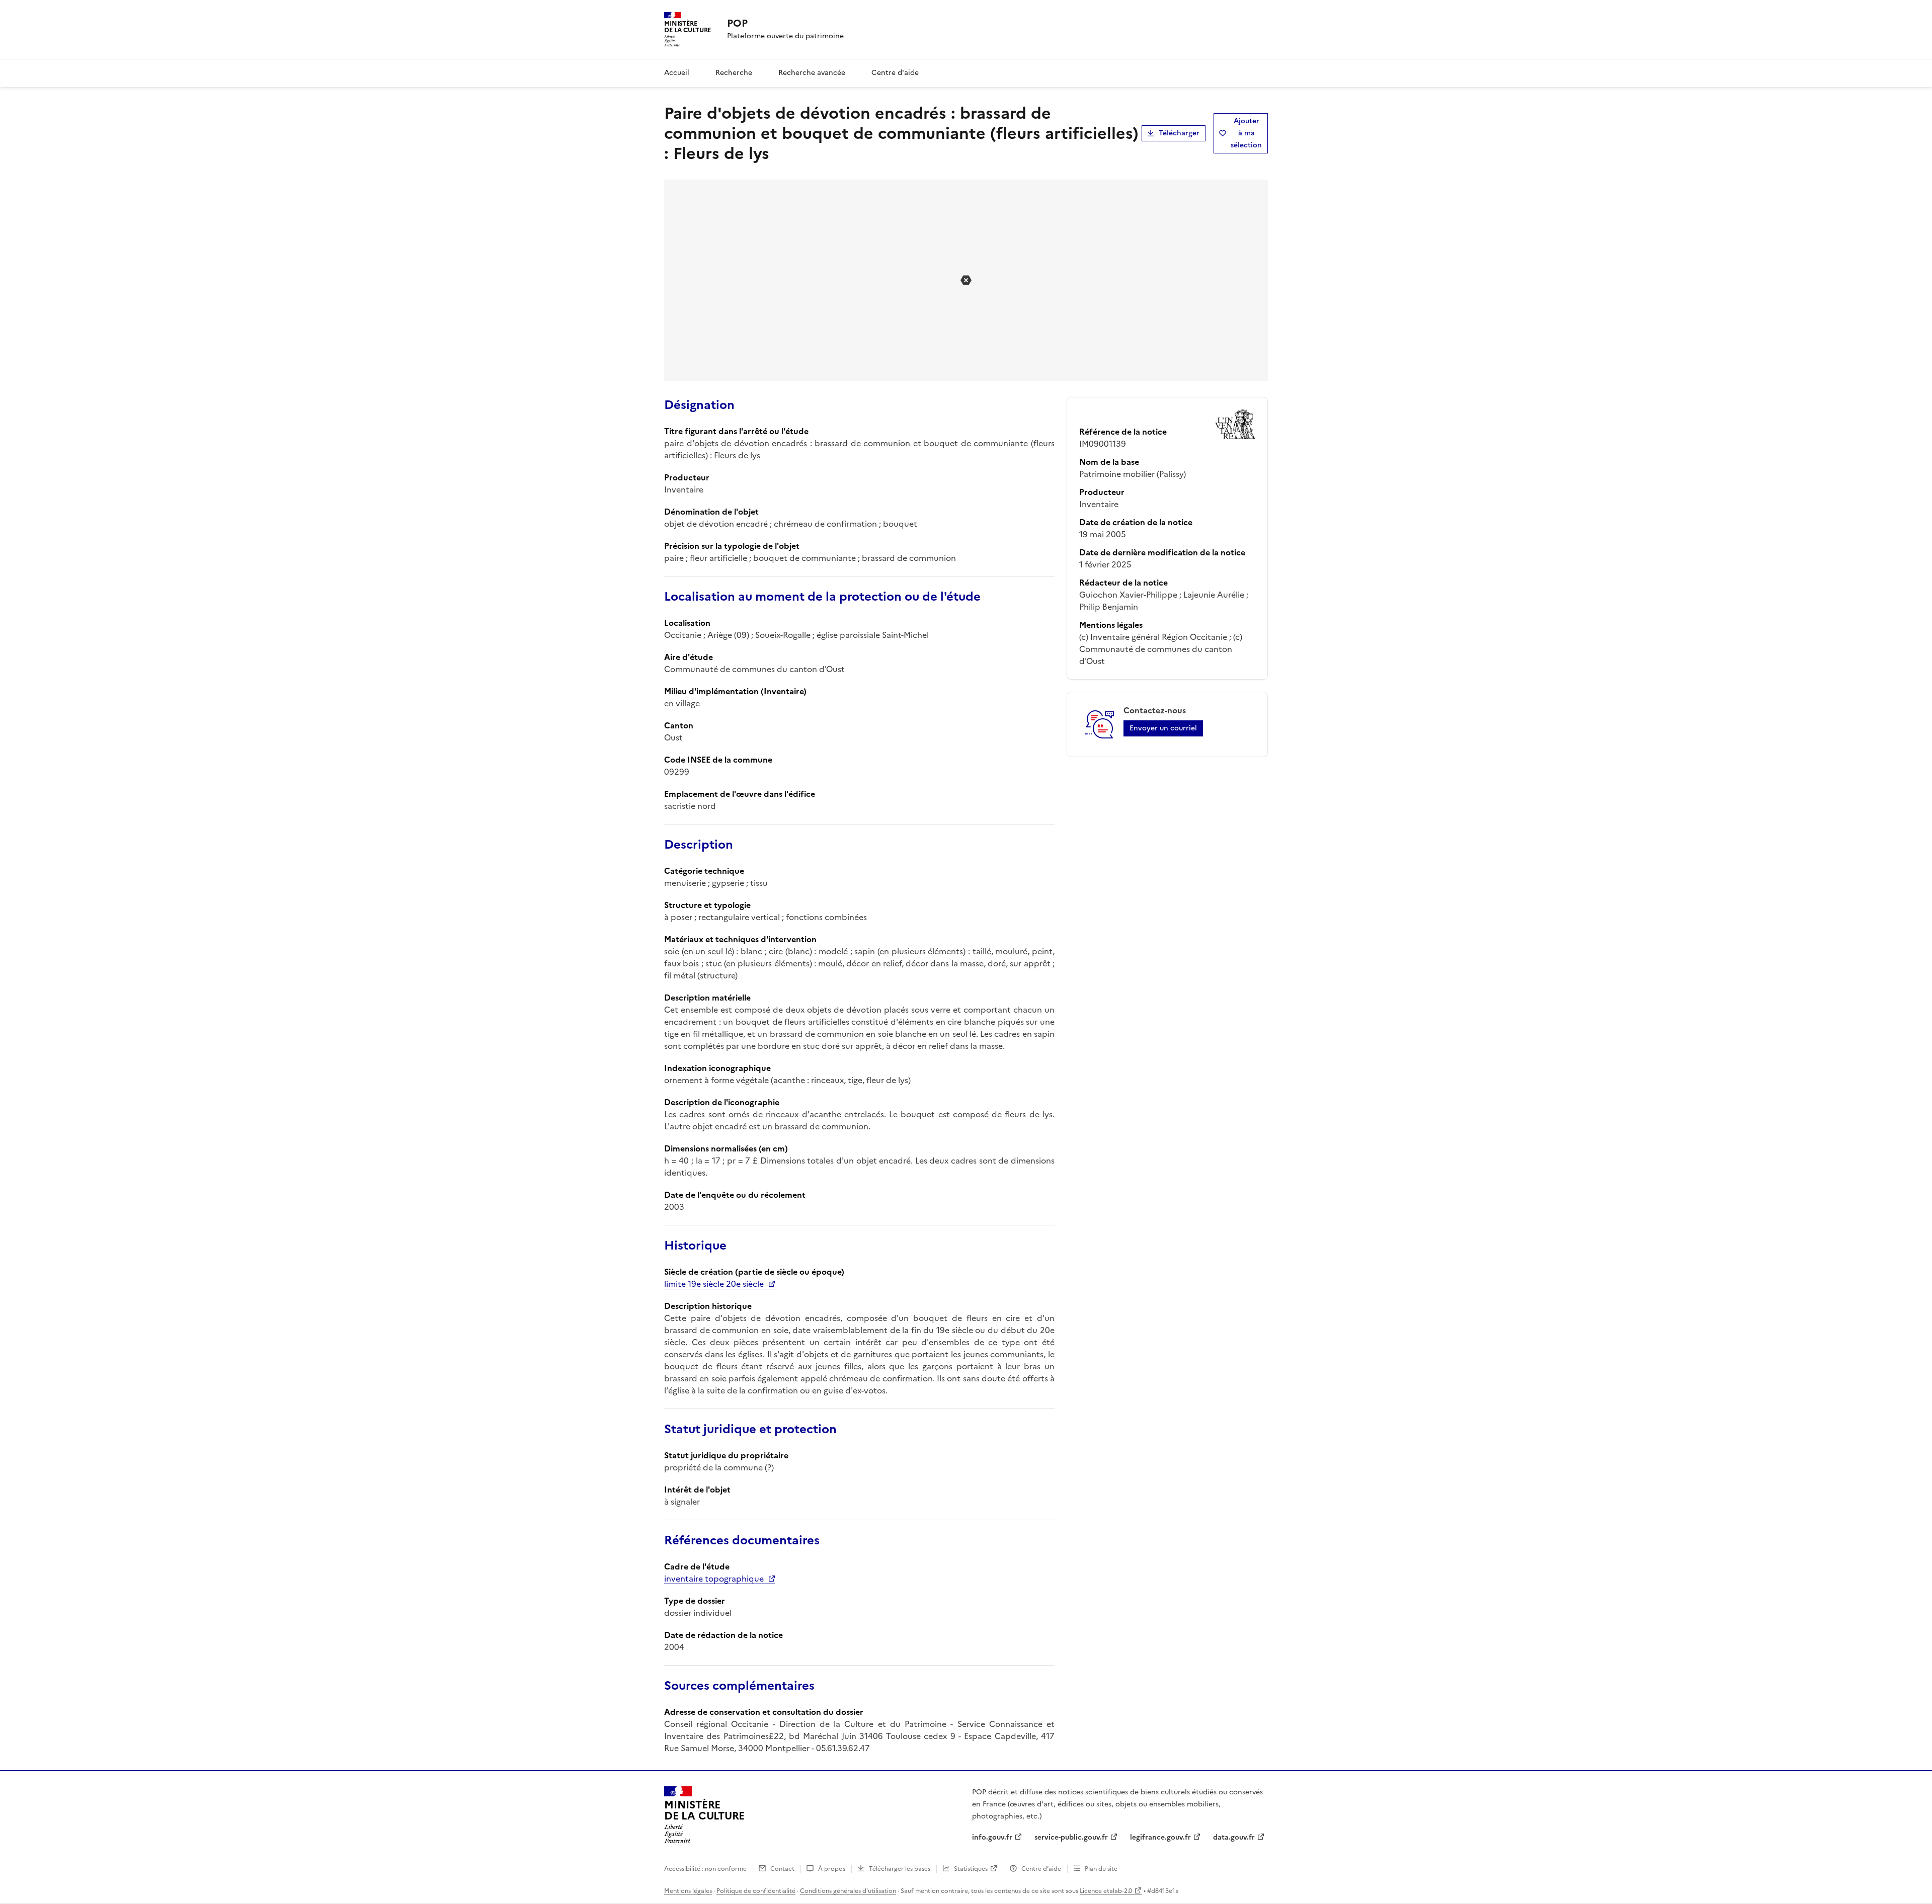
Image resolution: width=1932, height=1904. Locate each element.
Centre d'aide (895, 73)
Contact (782, 1869)
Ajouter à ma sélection (1246, 133)
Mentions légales (688, 1891)
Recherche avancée (812, 73)
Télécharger (1179, 133)
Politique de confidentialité (756, 1891)
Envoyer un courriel (1163, 728)
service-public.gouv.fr (1071, 1837)
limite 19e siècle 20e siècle (714, 1284)
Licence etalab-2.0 (1106, 1891)
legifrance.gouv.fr (1160, 1837)
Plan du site (1101, 1869)
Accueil (677, 73)
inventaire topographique (714, 1579)
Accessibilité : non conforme (705, 1869)
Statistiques (971, 1869)
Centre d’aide (1041, 1869)
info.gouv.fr (992, 1837)
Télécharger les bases (900, 1869)
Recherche (734, 73)
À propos (832, 1869)
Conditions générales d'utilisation (848, 1891)
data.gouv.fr (1234, 1837)
